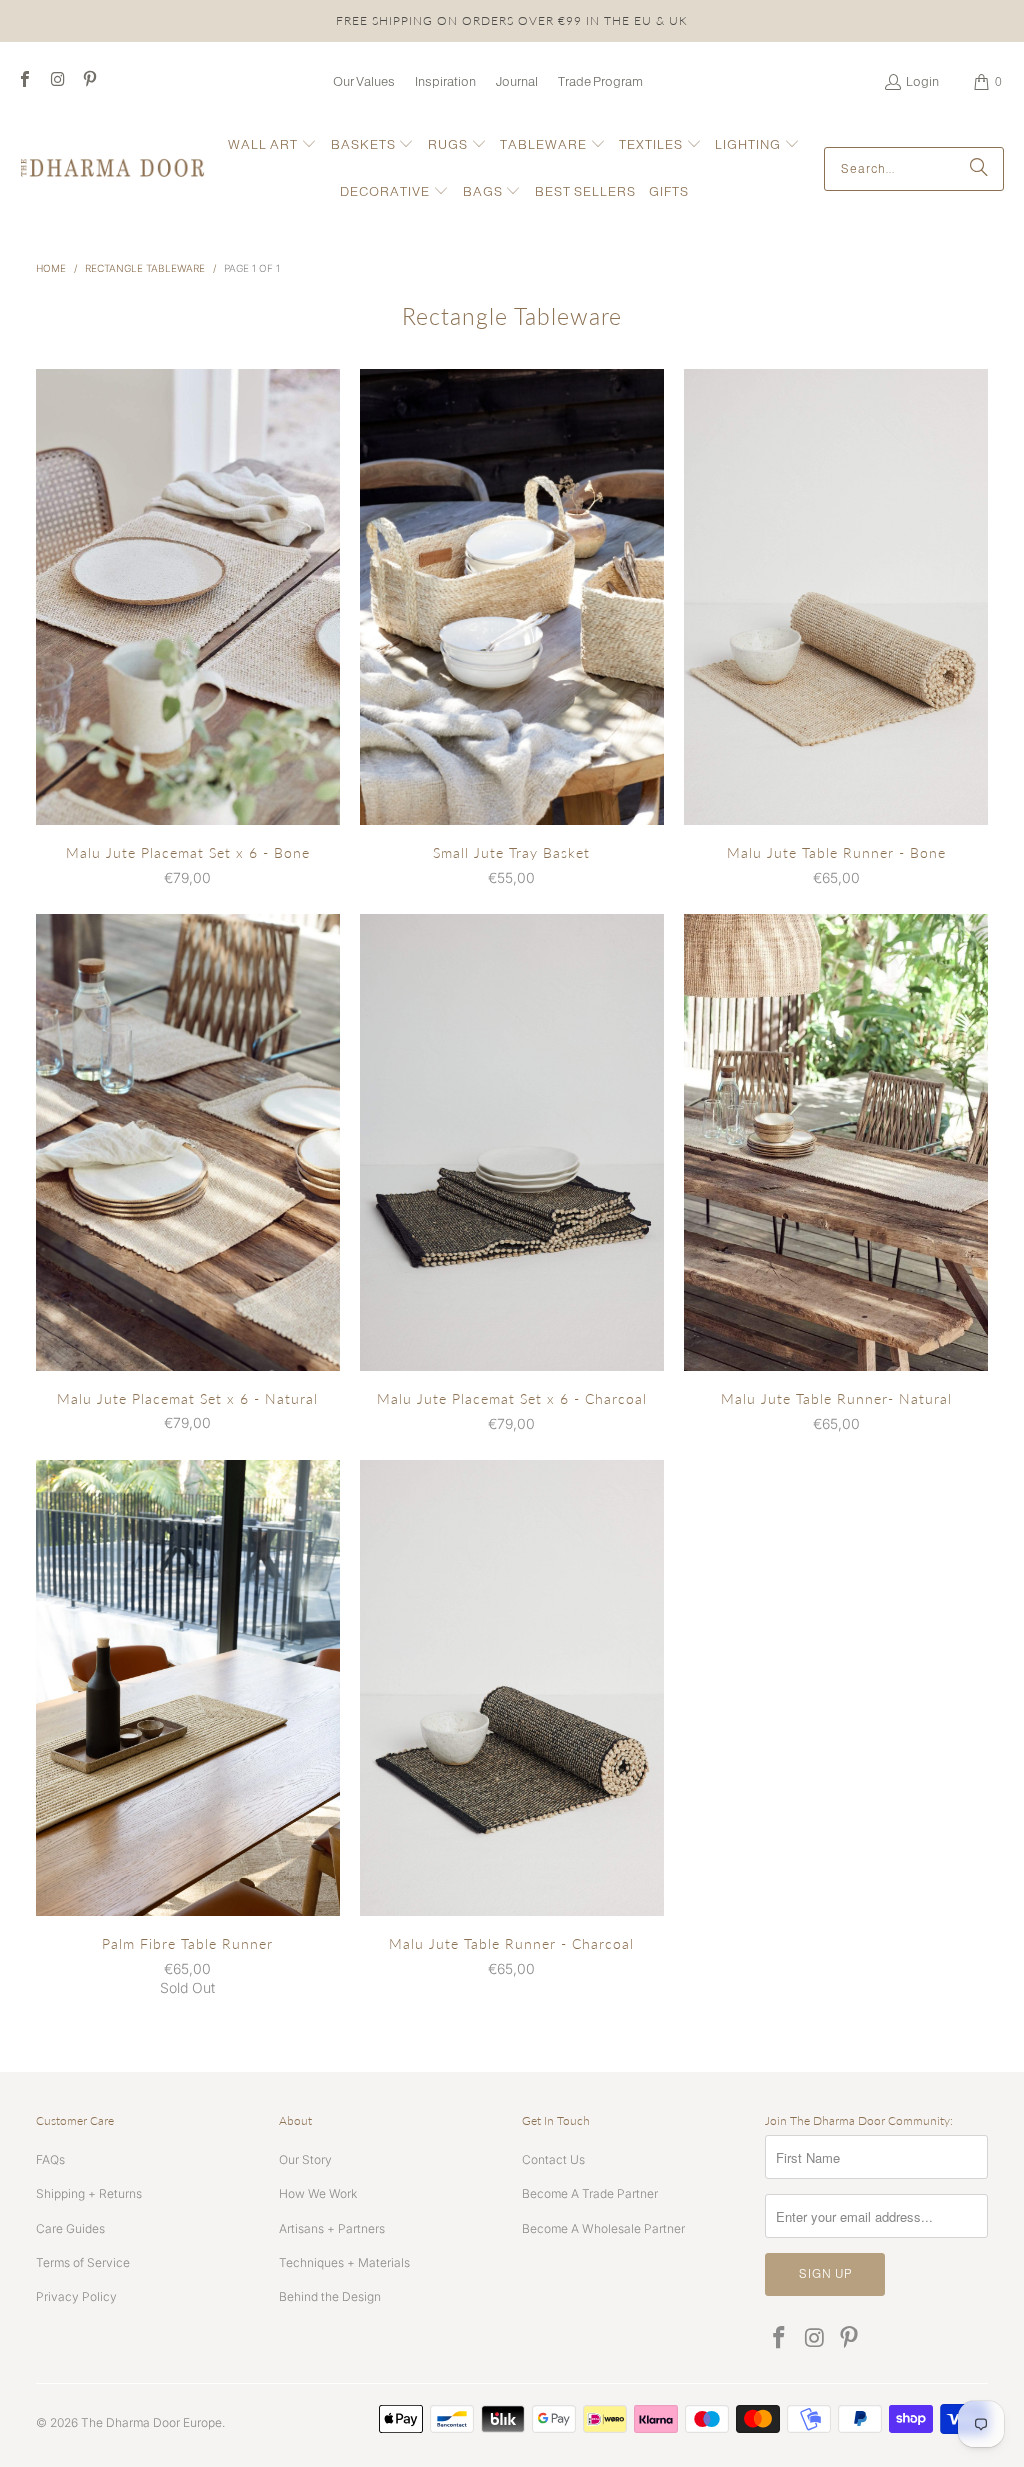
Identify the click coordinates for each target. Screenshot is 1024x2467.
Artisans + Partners (332, 2228)
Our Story (305, 2159)
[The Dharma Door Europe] (112, 169)
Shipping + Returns (89, 2193)
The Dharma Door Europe (151, 2422)
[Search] (979, 169)
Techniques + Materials (344, 2262)
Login (922, 81)
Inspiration (445, 81)
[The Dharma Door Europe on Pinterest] (89, 81)
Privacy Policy (76, 2296)
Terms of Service (83, 2262)
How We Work (318, 2193)
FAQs (50, 2159)
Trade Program (600, 81)
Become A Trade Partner (590, 2193)
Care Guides (70, 2228)
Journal (517, 81)
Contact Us (553, 2159)
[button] (272, 145)
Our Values (364, 81)
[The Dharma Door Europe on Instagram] (56, 81)
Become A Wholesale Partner (603, 2228)
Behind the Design (330, 2296)
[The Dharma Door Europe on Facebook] (24, 81)
